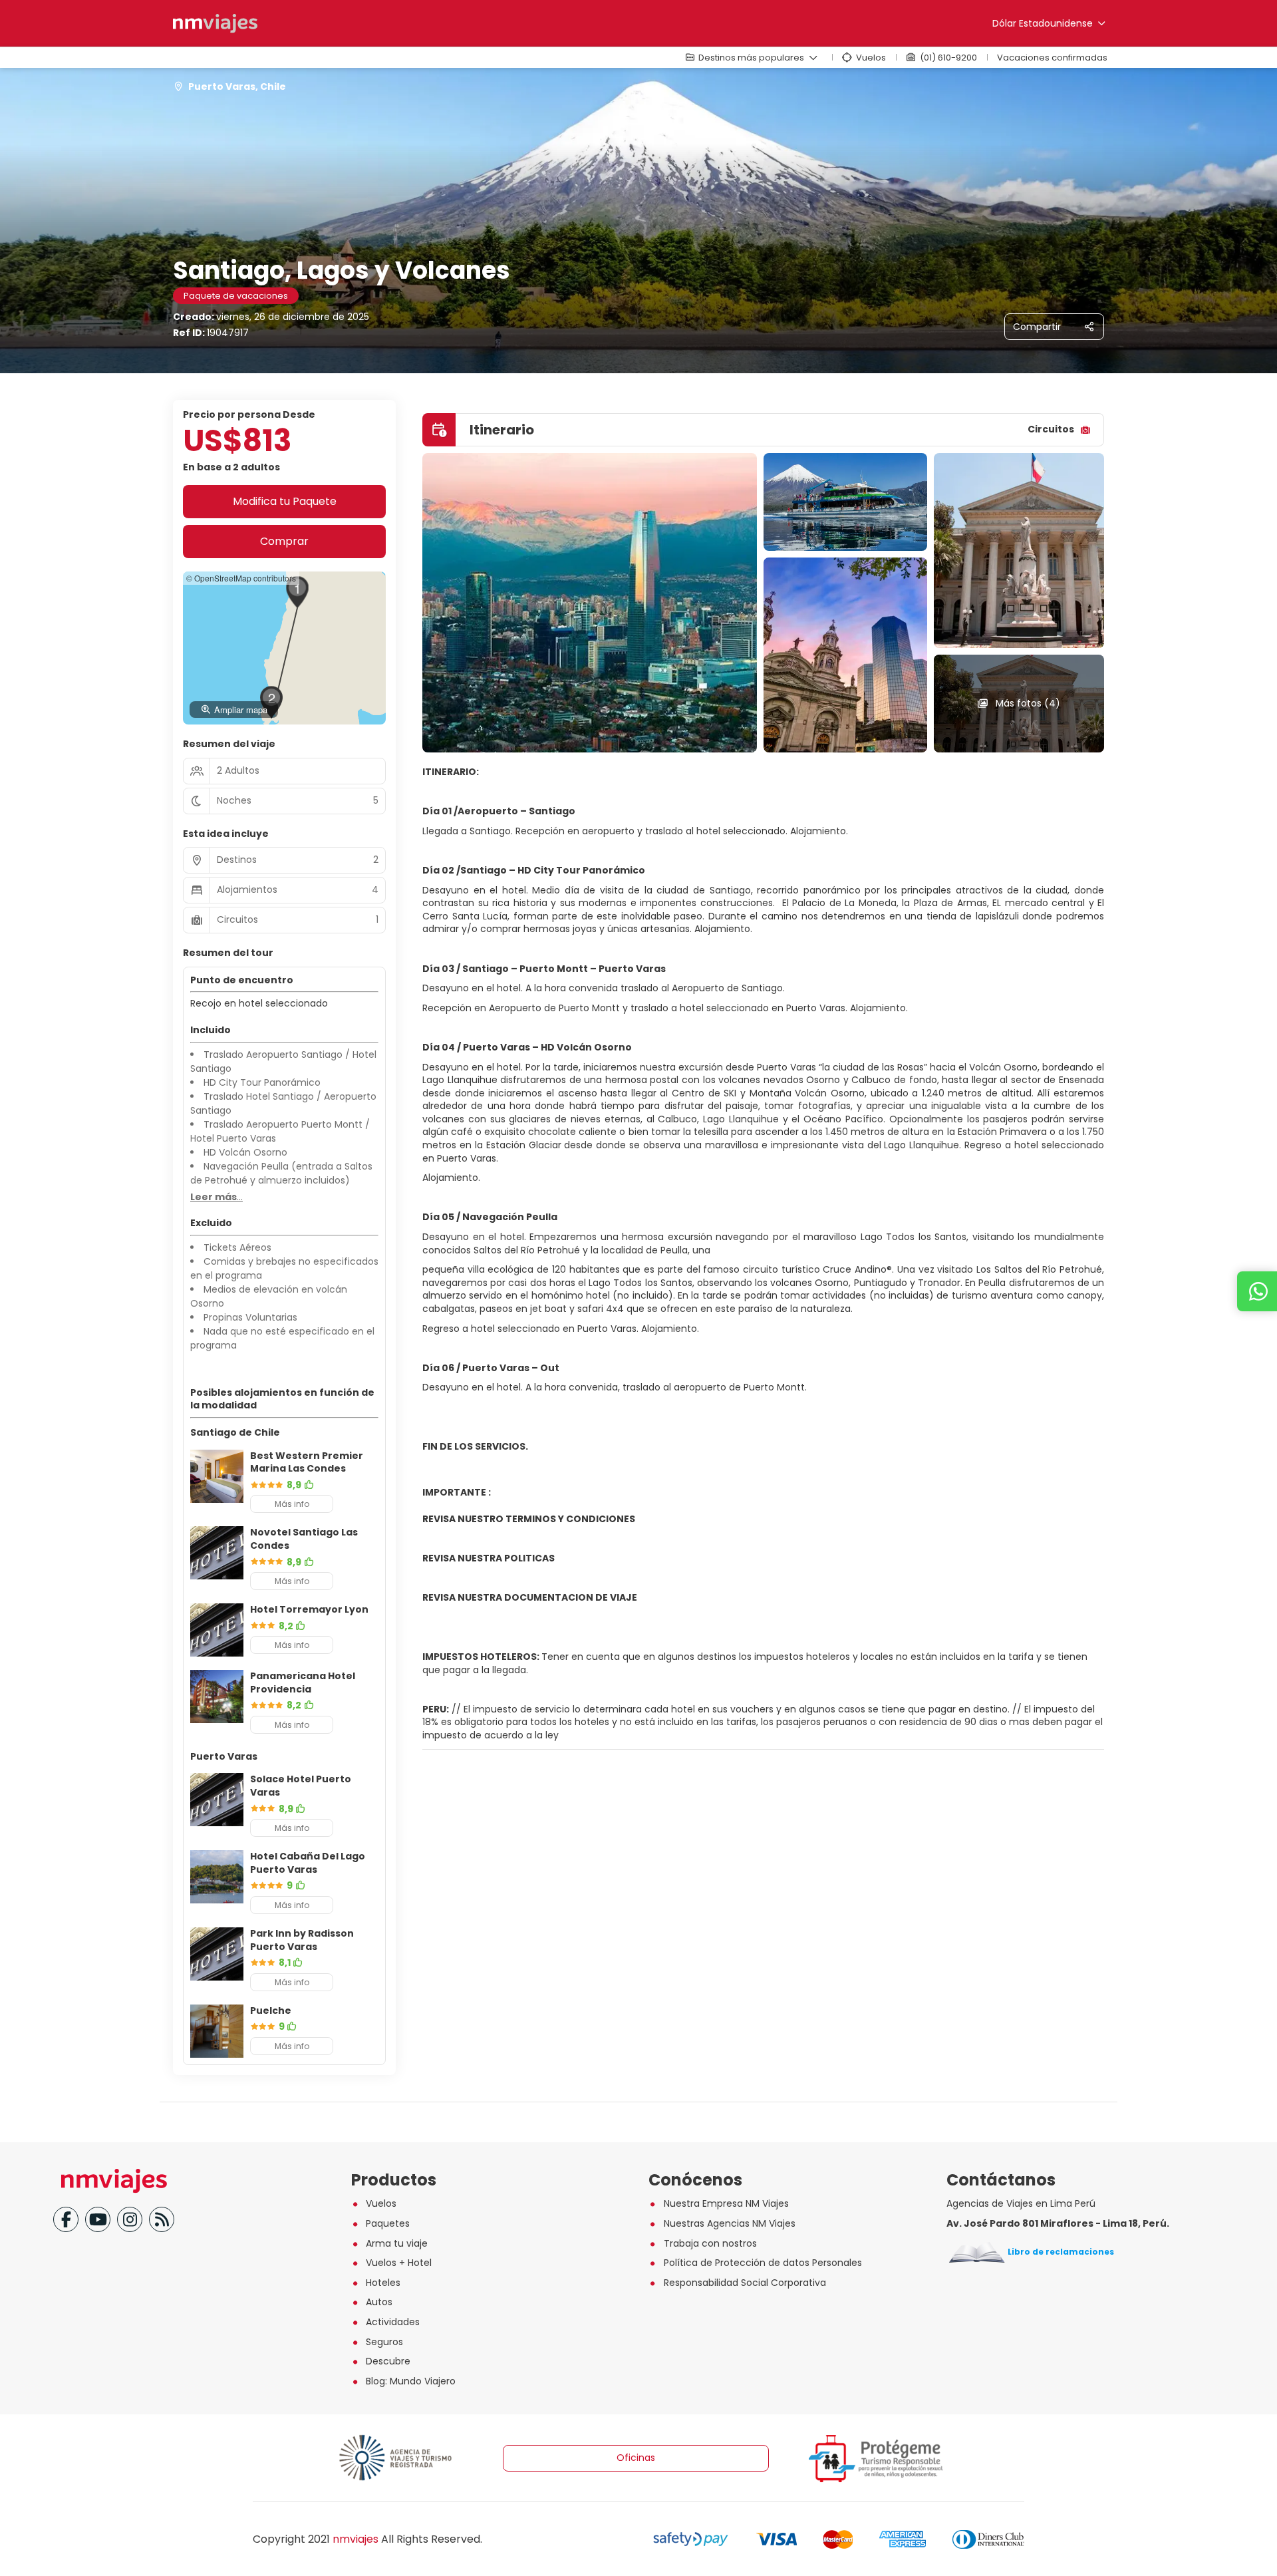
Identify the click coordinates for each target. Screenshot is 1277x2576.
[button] (297, 592)
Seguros (384, 2342)
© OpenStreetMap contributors (241, 578)
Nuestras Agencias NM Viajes (730, 2223)
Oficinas (636, 2458)
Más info (292, 1504)
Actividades (393, 2322)
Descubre (388, 2361)
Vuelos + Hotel (399, 2263)
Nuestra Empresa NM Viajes (726, 2203)
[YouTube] (98, 2219)
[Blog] (162, 2219)
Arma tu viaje (397, 2243)
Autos (379, 2302)
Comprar (284, 541)
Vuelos (381, 2203)
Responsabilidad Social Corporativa (745, 2283)
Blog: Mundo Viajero (411, 2381)
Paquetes (388, 2223)
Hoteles (383, 2283)
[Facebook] (66, 2219)
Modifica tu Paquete (285, 501)
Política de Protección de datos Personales (763, 2263)
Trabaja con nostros (710, 2243)
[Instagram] (130, 2219)
